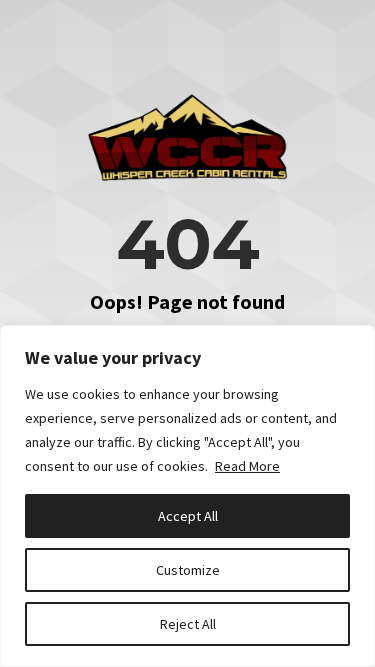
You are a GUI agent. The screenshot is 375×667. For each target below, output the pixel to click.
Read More (247, 466)
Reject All (188, 624)
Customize (188, 570)
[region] (187, 496)
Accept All (188, 516)
